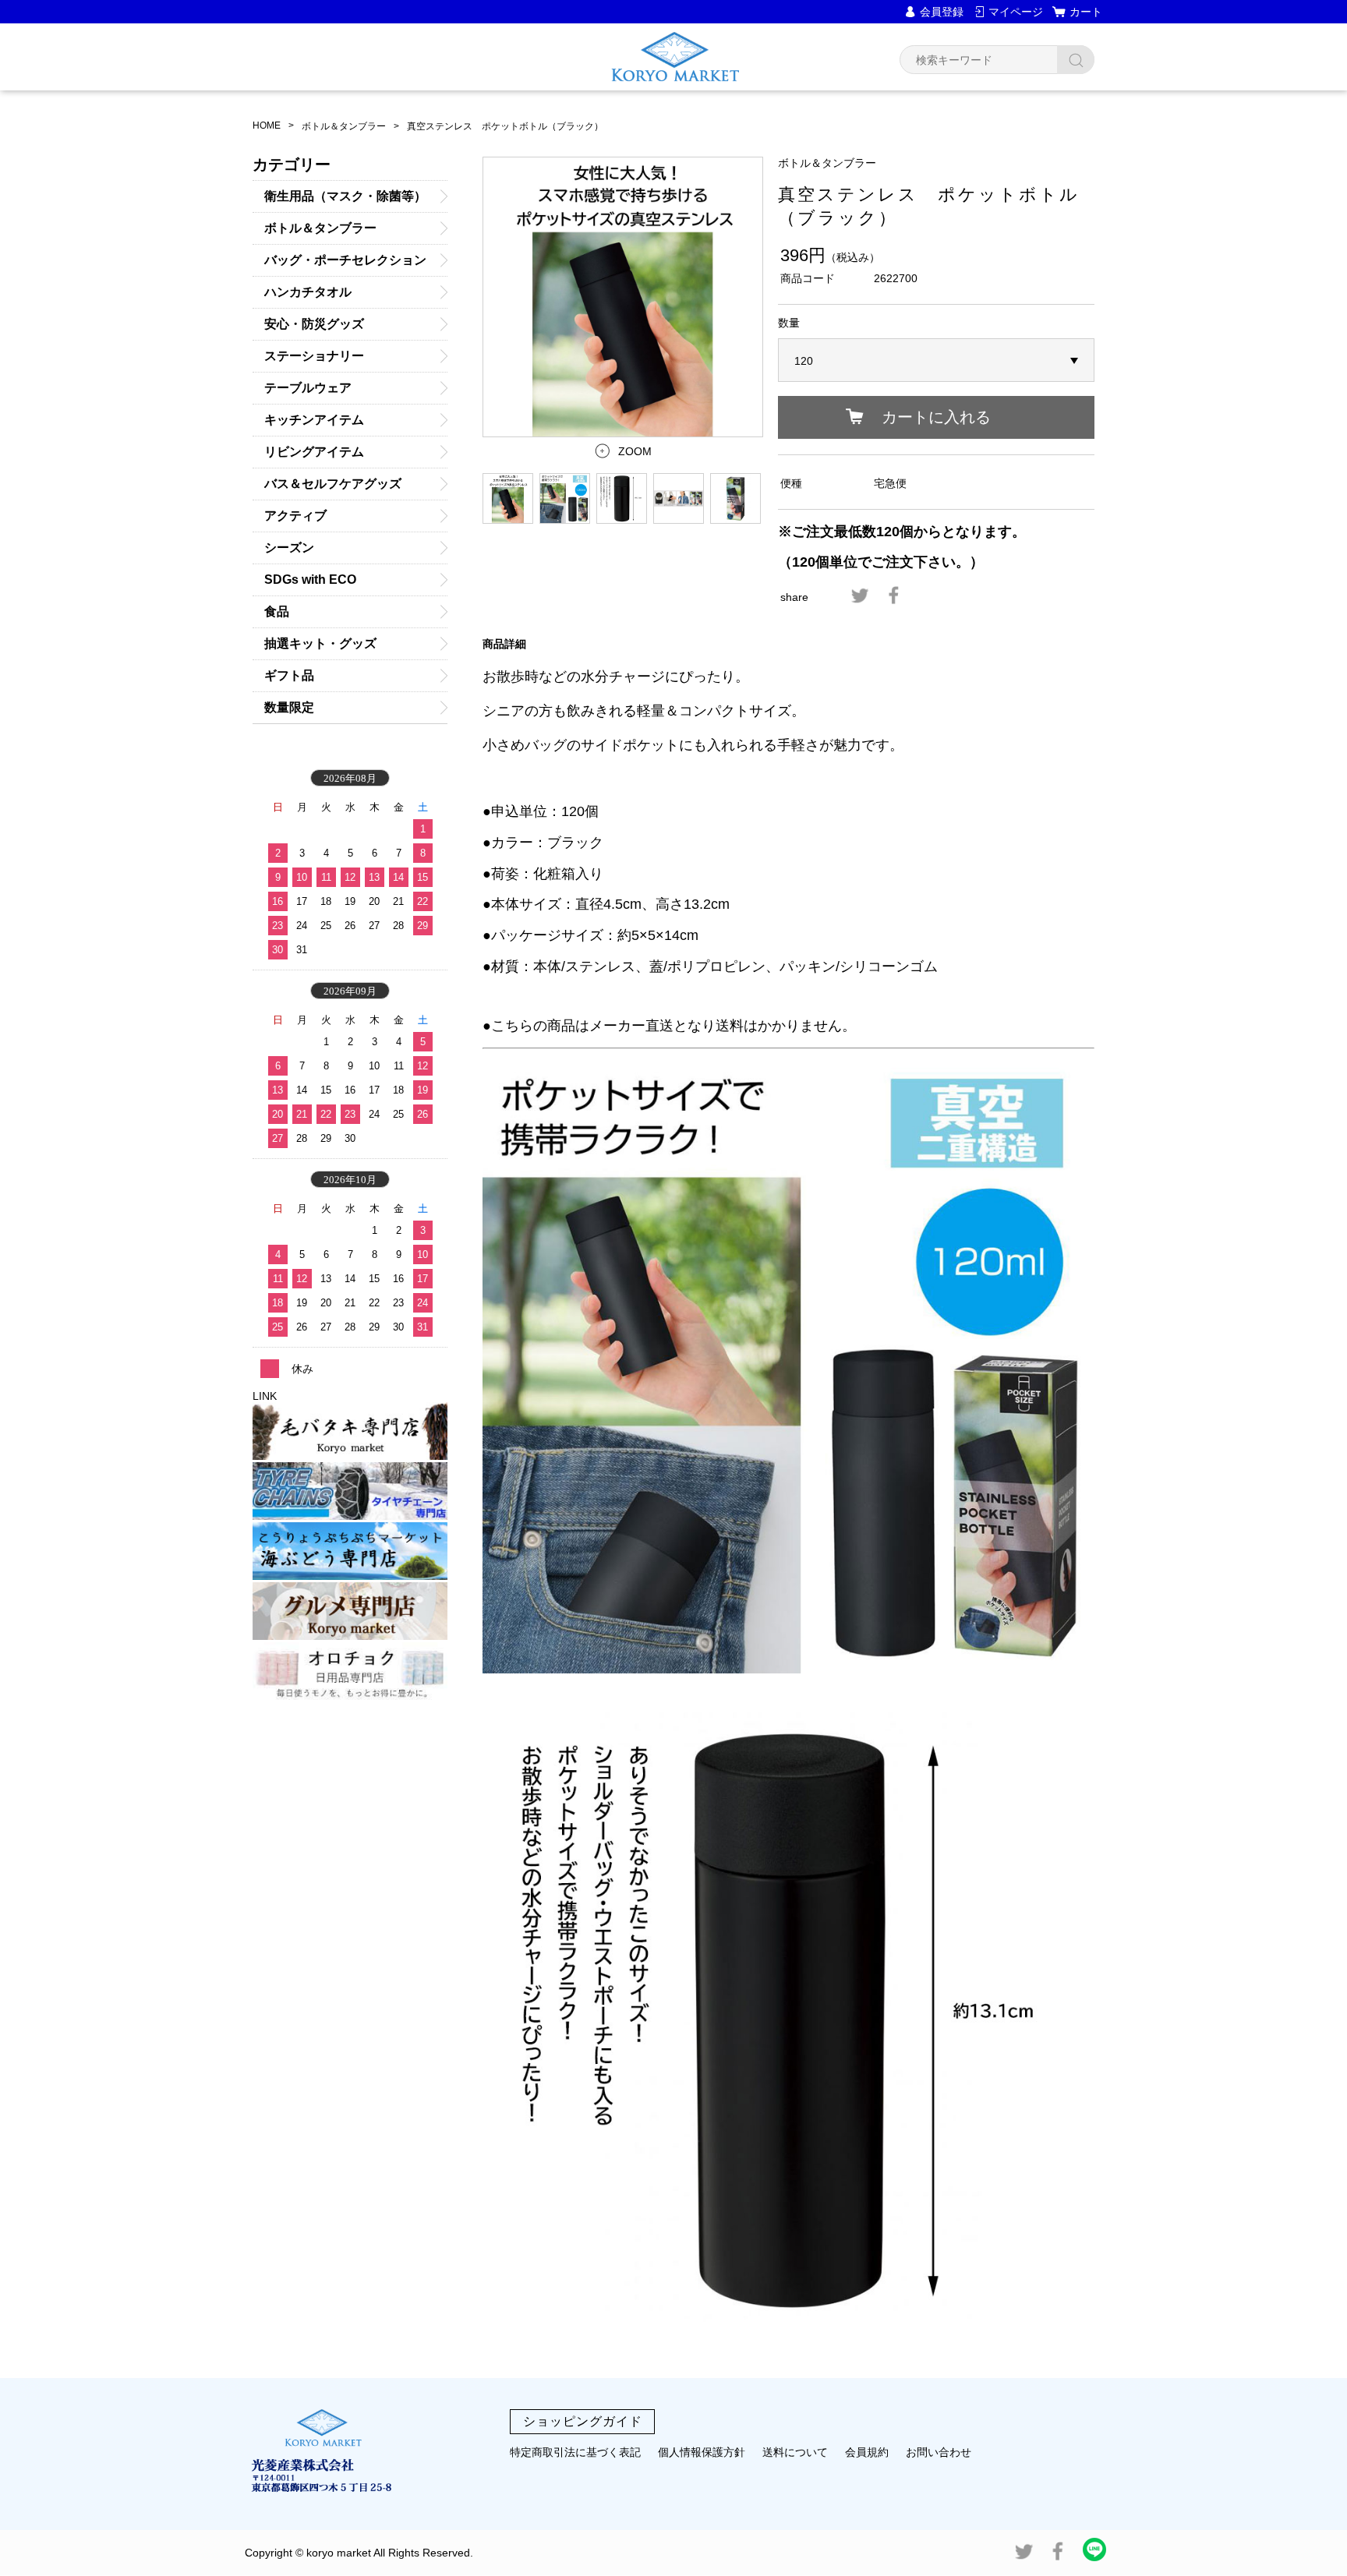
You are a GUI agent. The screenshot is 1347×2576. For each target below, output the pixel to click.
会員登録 (942, 12)
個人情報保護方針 (702, 2452)
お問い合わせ (939, 2452)
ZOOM (635, 451)
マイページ (1016, 12)
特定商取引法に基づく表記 (575, 2452)
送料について (795, 2452)
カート (1086, 12)
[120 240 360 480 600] (936, 361)
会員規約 (867, 2452)
